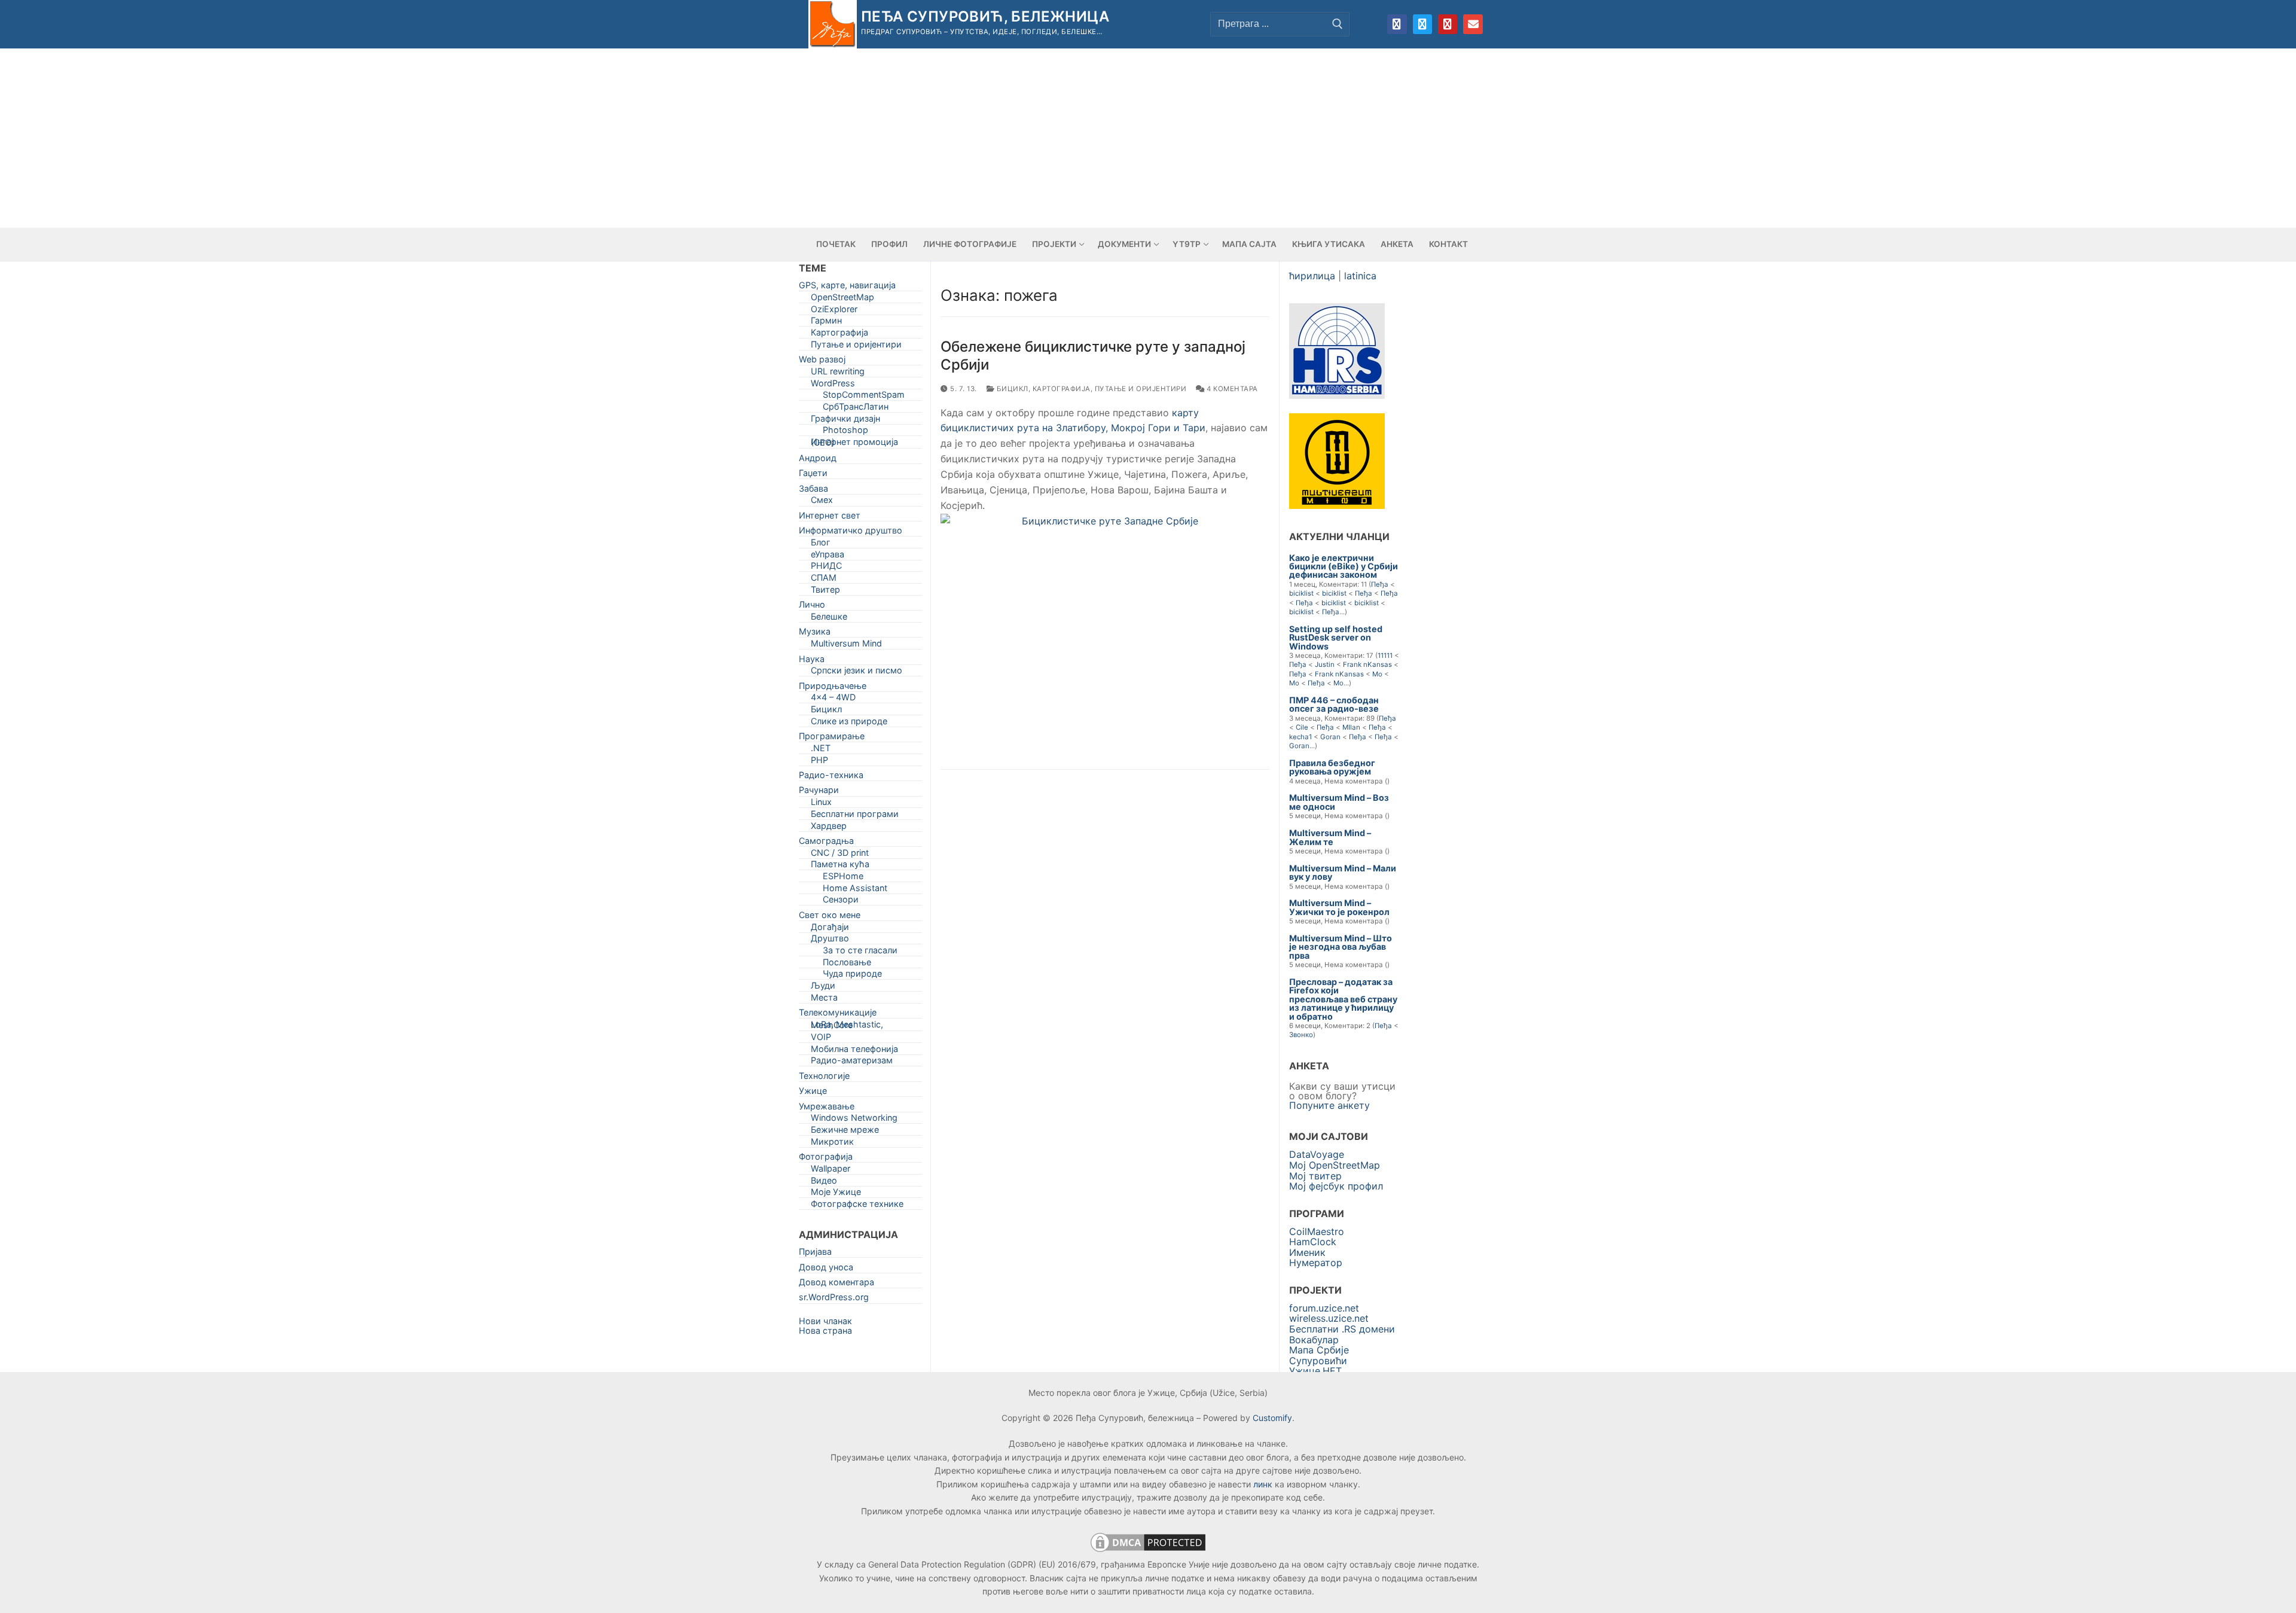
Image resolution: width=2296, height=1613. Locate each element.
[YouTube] (1448, 24)
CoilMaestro (1317, 1231)
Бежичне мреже (845, 1132)
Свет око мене (830, 917)
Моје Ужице (836, 1194)
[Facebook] (1397, 24)
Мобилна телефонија (854, 1051)
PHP (819, 762)
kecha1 (1300, 737)
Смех (822, 502)
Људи (823, 988)
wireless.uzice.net (1329, 1318)
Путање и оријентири (1141, 389)
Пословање (847, 964)
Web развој (822, 362)
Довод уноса (826, 1269)
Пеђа (1380, 584)
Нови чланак (825, 1321)
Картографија (1062, 389)
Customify (1272, 1418)
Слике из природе (849, 723)
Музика (815, 634)
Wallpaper (831, 1171)
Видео (824, 1183)
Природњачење (833, 688)
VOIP (821, 1039)
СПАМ (824, 580)
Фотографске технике (857, 1206)
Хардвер (829, 828)
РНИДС (826, 568)
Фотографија (826, 1159)
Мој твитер (1315, 1176)
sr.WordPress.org (834, 1299)
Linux (821, 804)
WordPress (833, 385)
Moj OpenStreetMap (1335, 1165)
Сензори (841, 902)
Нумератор (1316, 1263)
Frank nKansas (1367, 664)
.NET (821, 750)
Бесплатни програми (855, 816)
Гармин (826, 323)
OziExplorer (834, 311)
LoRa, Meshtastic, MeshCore (847, 1027)
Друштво (830, 940)
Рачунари (819, 792)
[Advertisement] (1148, 138)
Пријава (815, 1254)
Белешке (829, 619)
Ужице (813, 1093)
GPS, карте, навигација (847, 287)
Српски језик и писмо (857, 673)
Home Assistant (855, 890)
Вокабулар (1314, 1340)
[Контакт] (1473, 24)
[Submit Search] (1338, 24)
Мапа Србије (1319, 1350)
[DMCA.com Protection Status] (1148, 1551)
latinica (1360, 276)
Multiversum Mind (846, 646)
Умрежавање (827, 1109)
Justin (1325, 664)
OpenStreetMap (842, 299)
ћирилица (1312, 276)
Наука (812, 661)
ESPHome (843, 878)
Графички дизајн (845, 421)
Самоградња (826, 843)
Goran (1330, 737)
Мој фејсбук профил (1336, 1186)
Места (824, 1000)
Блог (821, 545)
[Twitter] (1422, 24)
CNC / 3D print (840, 855)
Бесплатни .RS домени (1342, 1329)
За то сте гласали (860, 952)
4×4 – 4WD (833, 699)
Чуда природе (852, 976)
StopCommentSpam (864, 397)
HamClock (1313, 1242)
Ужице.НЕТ (1315, 1371)
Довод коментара (836, 1284)
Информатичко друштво (851, 533)
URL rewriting (838, 373)
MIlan (1351, 727)
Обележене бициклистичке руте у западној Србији (1093, 355)
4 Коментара (1231, 389)
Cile (1302, 727)
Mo (1377, 674)
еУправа (828, 557)
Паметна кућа (840, 866)
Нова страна (825, 1330)
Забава (813, 491)
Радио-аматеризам (852, 1062)
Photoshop (845, 432)
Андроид (818, 460)
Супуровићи (1318, 1361)
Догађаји (830, 929)
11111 (1385, 655)
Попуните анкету (1329, 1105)
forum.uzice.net (1324, 1308)
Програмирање (832, 738)
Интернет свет (830, 518)
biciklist (1301, 593)
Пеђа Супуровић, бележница (985, 16)
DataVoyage (1317, 1154)
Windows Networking (854, 1120)
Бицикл (1011, 389)
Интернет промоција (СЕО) (854, 444)
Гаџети (813, 475)
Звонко (1301, 1035)
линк (1263, 1484)
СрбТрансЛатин (856, 409)
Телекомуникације (838, 1015)
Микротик (832, 1144)
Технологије (824, 1078)
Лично (812, 607)
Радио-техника (831, 777)
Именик (1307, 1252)
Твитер (825, 592)
